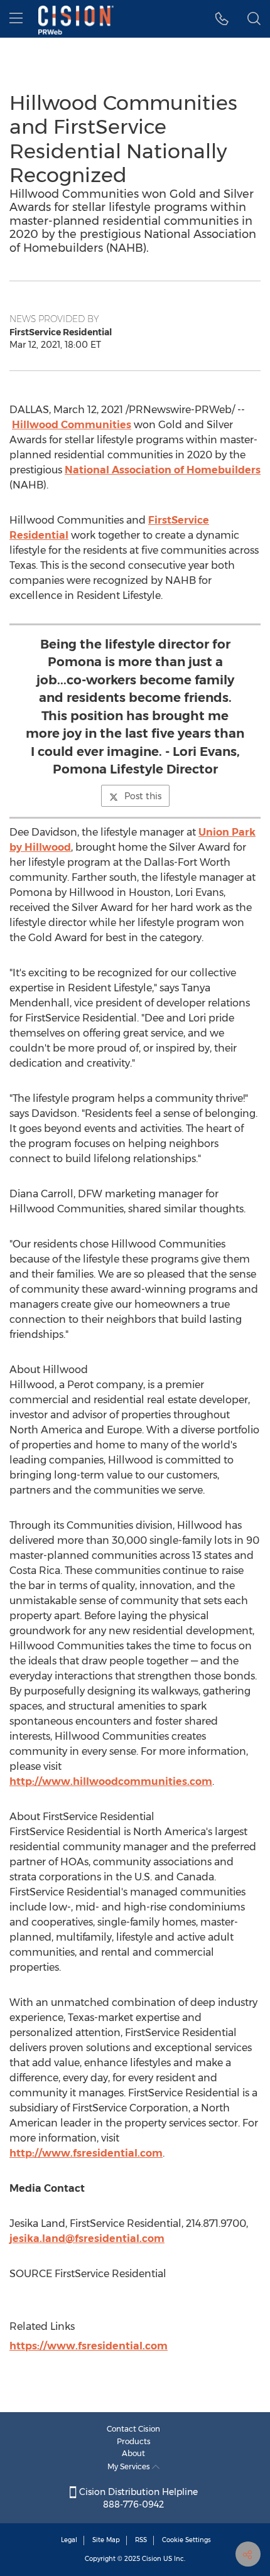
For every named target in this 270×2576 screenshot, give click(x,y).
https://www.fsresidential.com (89, 2346)
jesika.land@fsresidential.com (87, 2239)
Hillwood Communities (72, 425)
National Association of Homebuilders (163, 470)
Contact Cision (133, 2429)
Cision (152, 2559)
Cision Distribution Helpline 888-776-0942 (137, 2498)
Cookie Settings (186, 2540)
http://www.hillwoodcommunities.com (111, 1781)
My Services (130, 2466)
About (133, 2453)
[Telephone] (222, 19)
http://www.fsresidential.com (86, 2153)
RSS (141, 2540)
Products (134, 2441)
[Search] (254, 19)
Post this (143, 796)
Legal (69, 2540)
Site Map (106, 2540)
